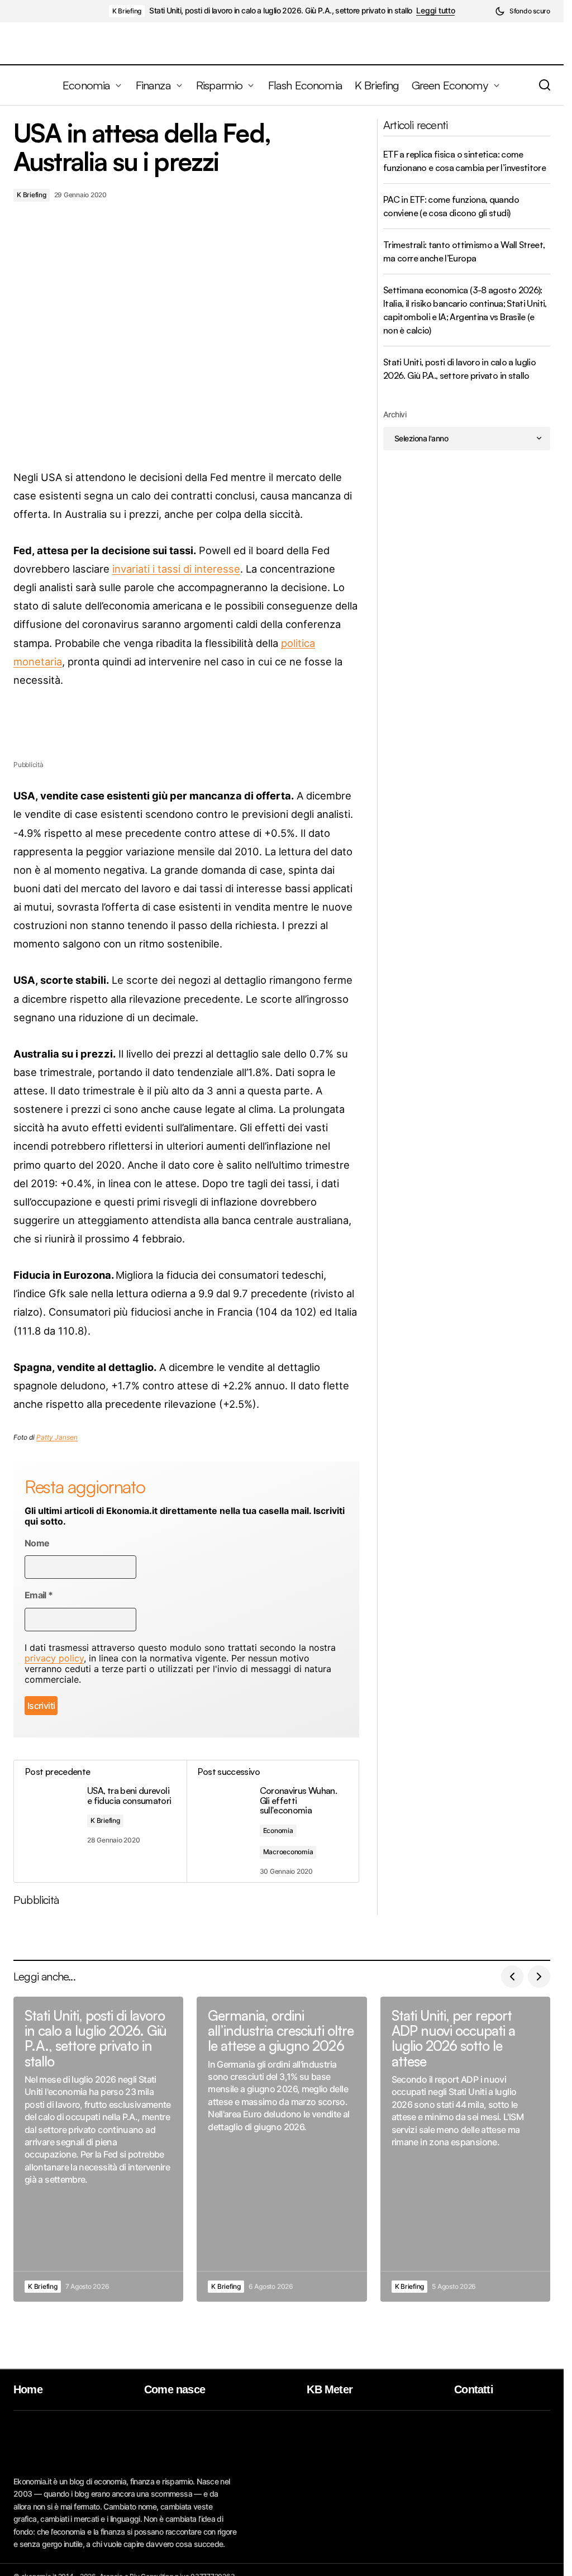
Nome (37, 1543)
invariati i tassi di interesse (176, 569)
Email (39, 1595)
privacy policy (54, 1658)
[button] (523, 11)
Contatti (474, 2389)
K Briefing (127, 11)
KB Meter (330, 2389)
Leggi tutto (435, 11)
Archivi (395, 414)
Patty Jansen (57, 1437)
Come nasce (175, 2389)
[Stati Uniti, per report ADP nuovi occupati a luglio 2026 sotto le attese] (465, 2149)
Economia (278, 1830)
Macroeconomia (288, 1852)
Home (28, 2389)
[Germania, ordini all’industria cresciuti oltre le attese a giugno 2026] (282, 2149)
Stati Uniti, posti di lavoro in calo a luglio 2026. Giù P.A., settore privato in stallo (280, 11)
